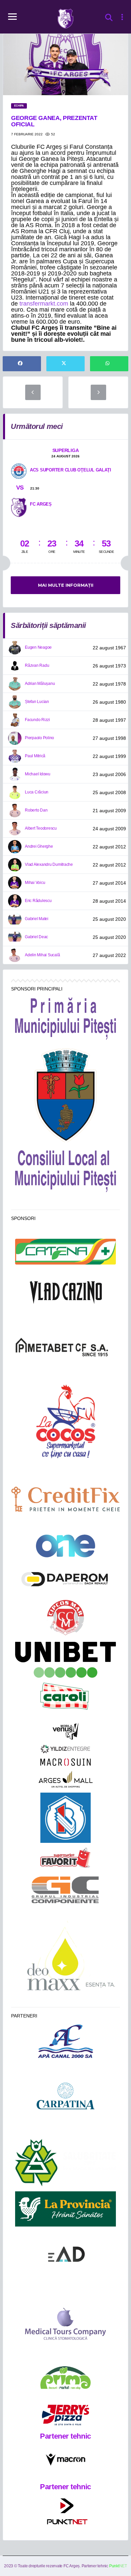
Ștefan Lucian (37, 702)
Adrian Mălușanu (40, 684)
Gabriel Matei (37, 919)
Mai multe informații (66, 585)
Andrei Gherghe (39, 846)
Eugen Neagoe (38, 647)
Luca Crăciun (37, 792)
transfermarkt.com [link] (44, 304)
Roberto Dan (36, 810)
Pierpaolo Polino (39, 738)
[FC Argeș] (19, 507)
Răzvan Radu (37, 665)
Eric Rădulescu (38, 901)
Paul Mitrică (35, 756)
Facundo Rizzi (37, 720)
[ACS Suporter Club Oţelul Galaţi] (19, 471)
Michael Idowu (38, 774)
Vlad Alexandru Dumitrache (49, 864)
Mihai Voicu (35, 883)
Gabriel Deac (36, 937)
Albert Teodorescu (41, 828)
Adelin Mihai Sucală (42, 955)
